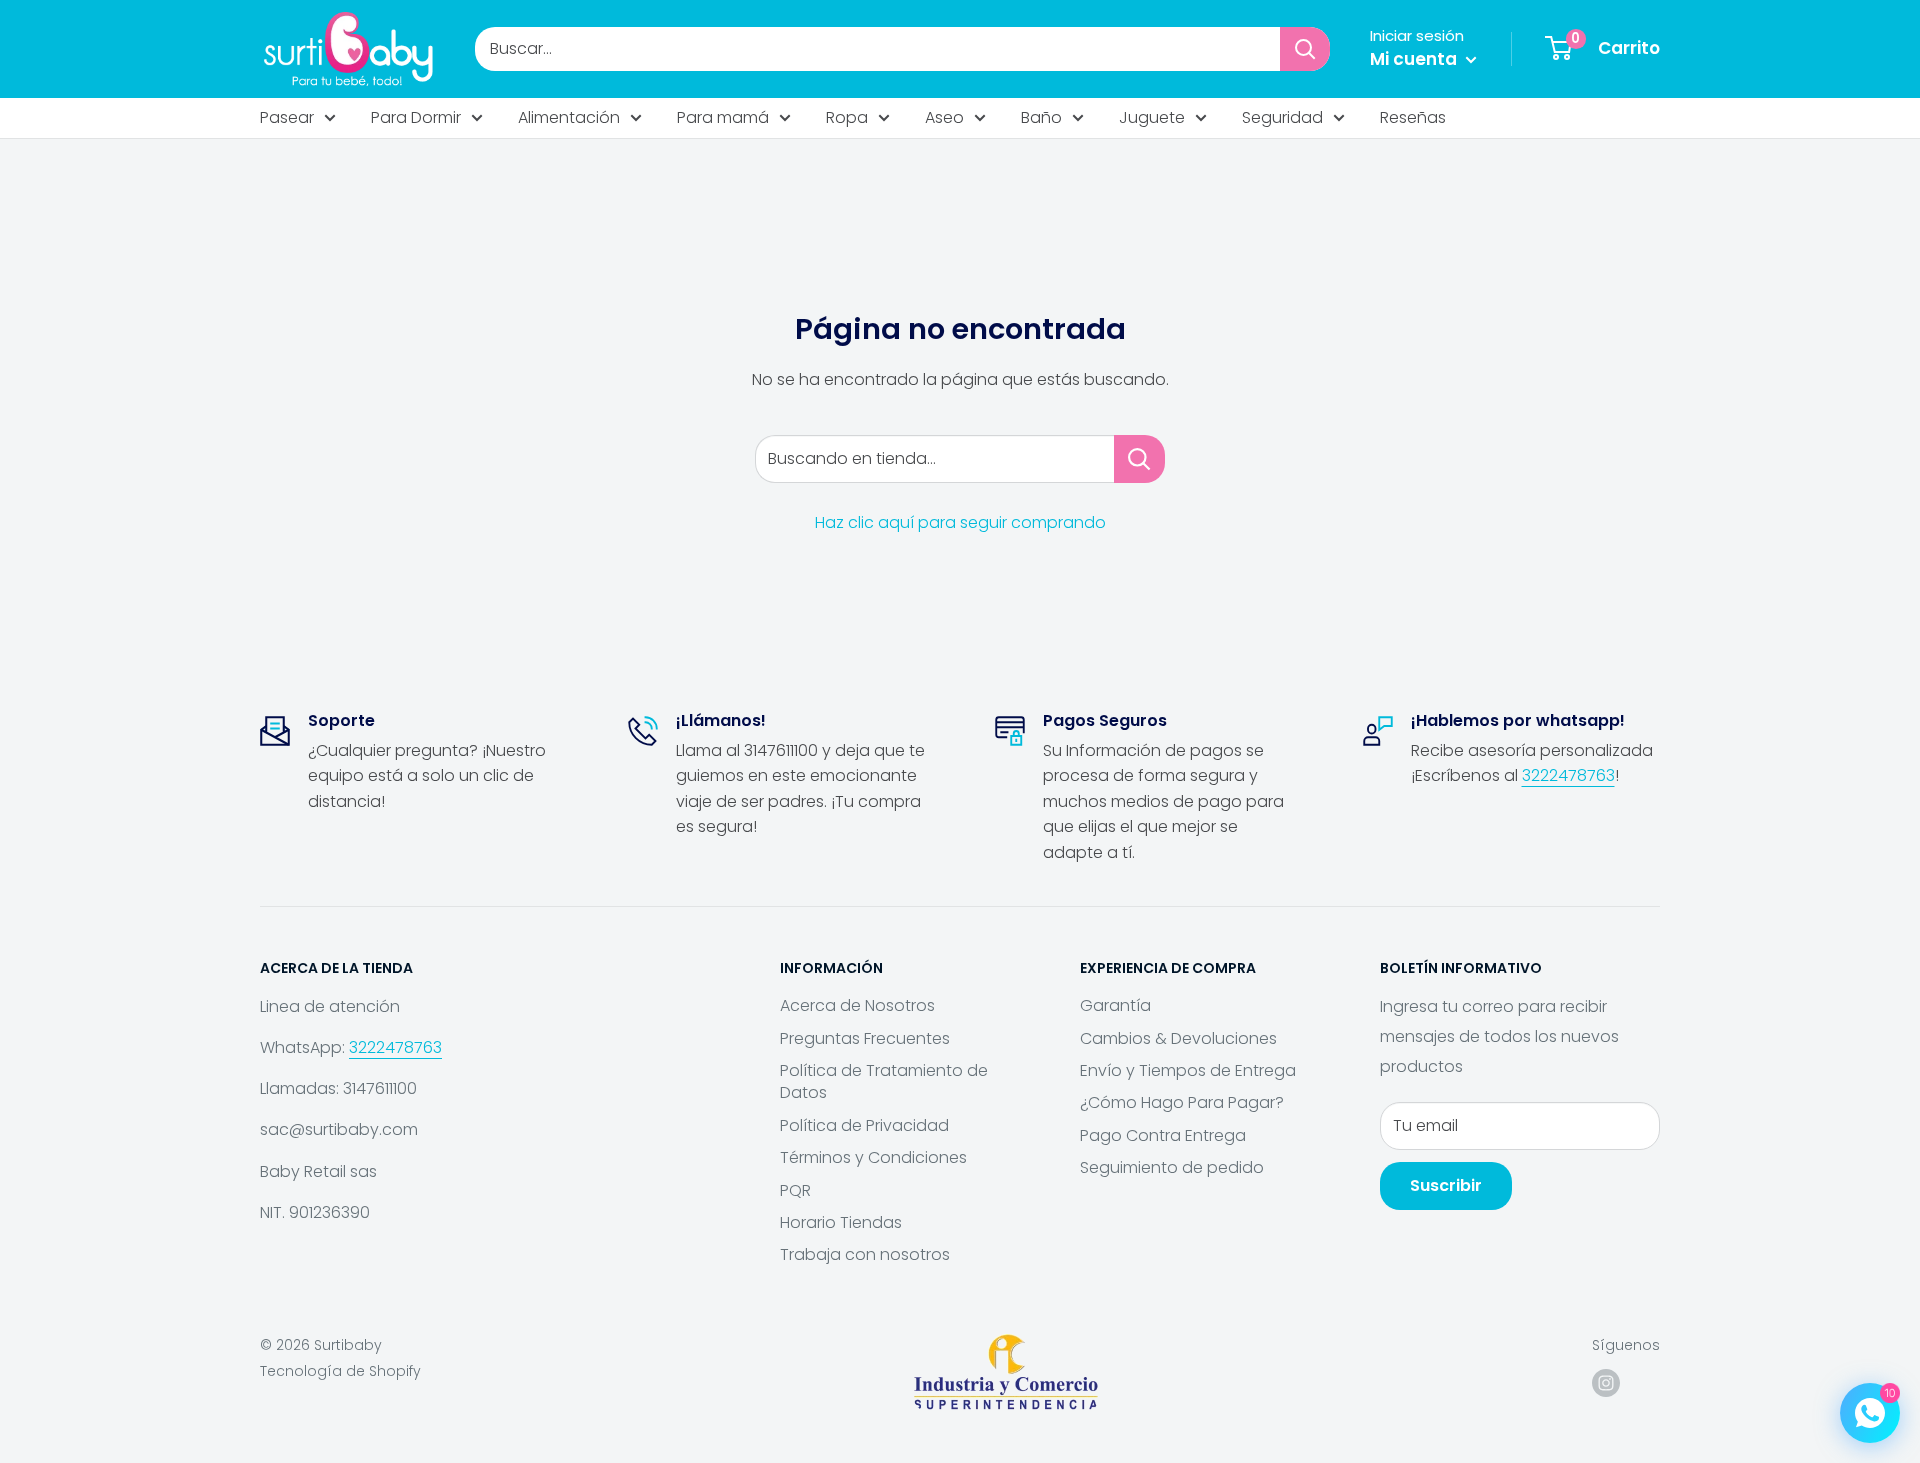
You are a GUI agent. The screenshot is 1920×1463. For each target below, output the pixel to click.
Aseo (944, 117)
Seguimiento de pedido (1172, 1167)
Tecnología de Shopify (340, 1371)
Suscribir (1446, 1185)
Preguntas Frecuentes (865, 1038)
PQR (795, 1190)
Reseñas (1413, 117)
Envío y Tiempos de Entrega (1188, 1070)
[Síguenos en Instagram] (1606, 1383)
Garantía (1115, 1005)
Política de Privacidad (864, 1125)
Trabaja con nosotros (865, 1254)
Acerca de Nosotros (857, 1005)
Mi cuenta (1415, 59)
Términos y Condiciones (873, 1157)
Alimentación (569, 117)
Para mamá (723, 117)
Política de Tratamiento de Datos (884, 1081)
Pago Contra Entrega (1163, 1135)
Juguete (1152, 117)
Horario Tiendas (841, 1222)
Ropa (847, 117)
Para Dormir (416, 117)
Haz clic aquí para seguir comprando (960, 522)
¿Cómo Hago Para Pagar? (1182, 1102)
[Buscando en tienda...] (1139, 459)
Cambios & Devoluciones (1178, 1038)
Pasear (287, 117)
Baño (1041, 117)
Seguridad (1282, 117)
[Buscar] (1305, 49)
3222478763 (1568, 775)
